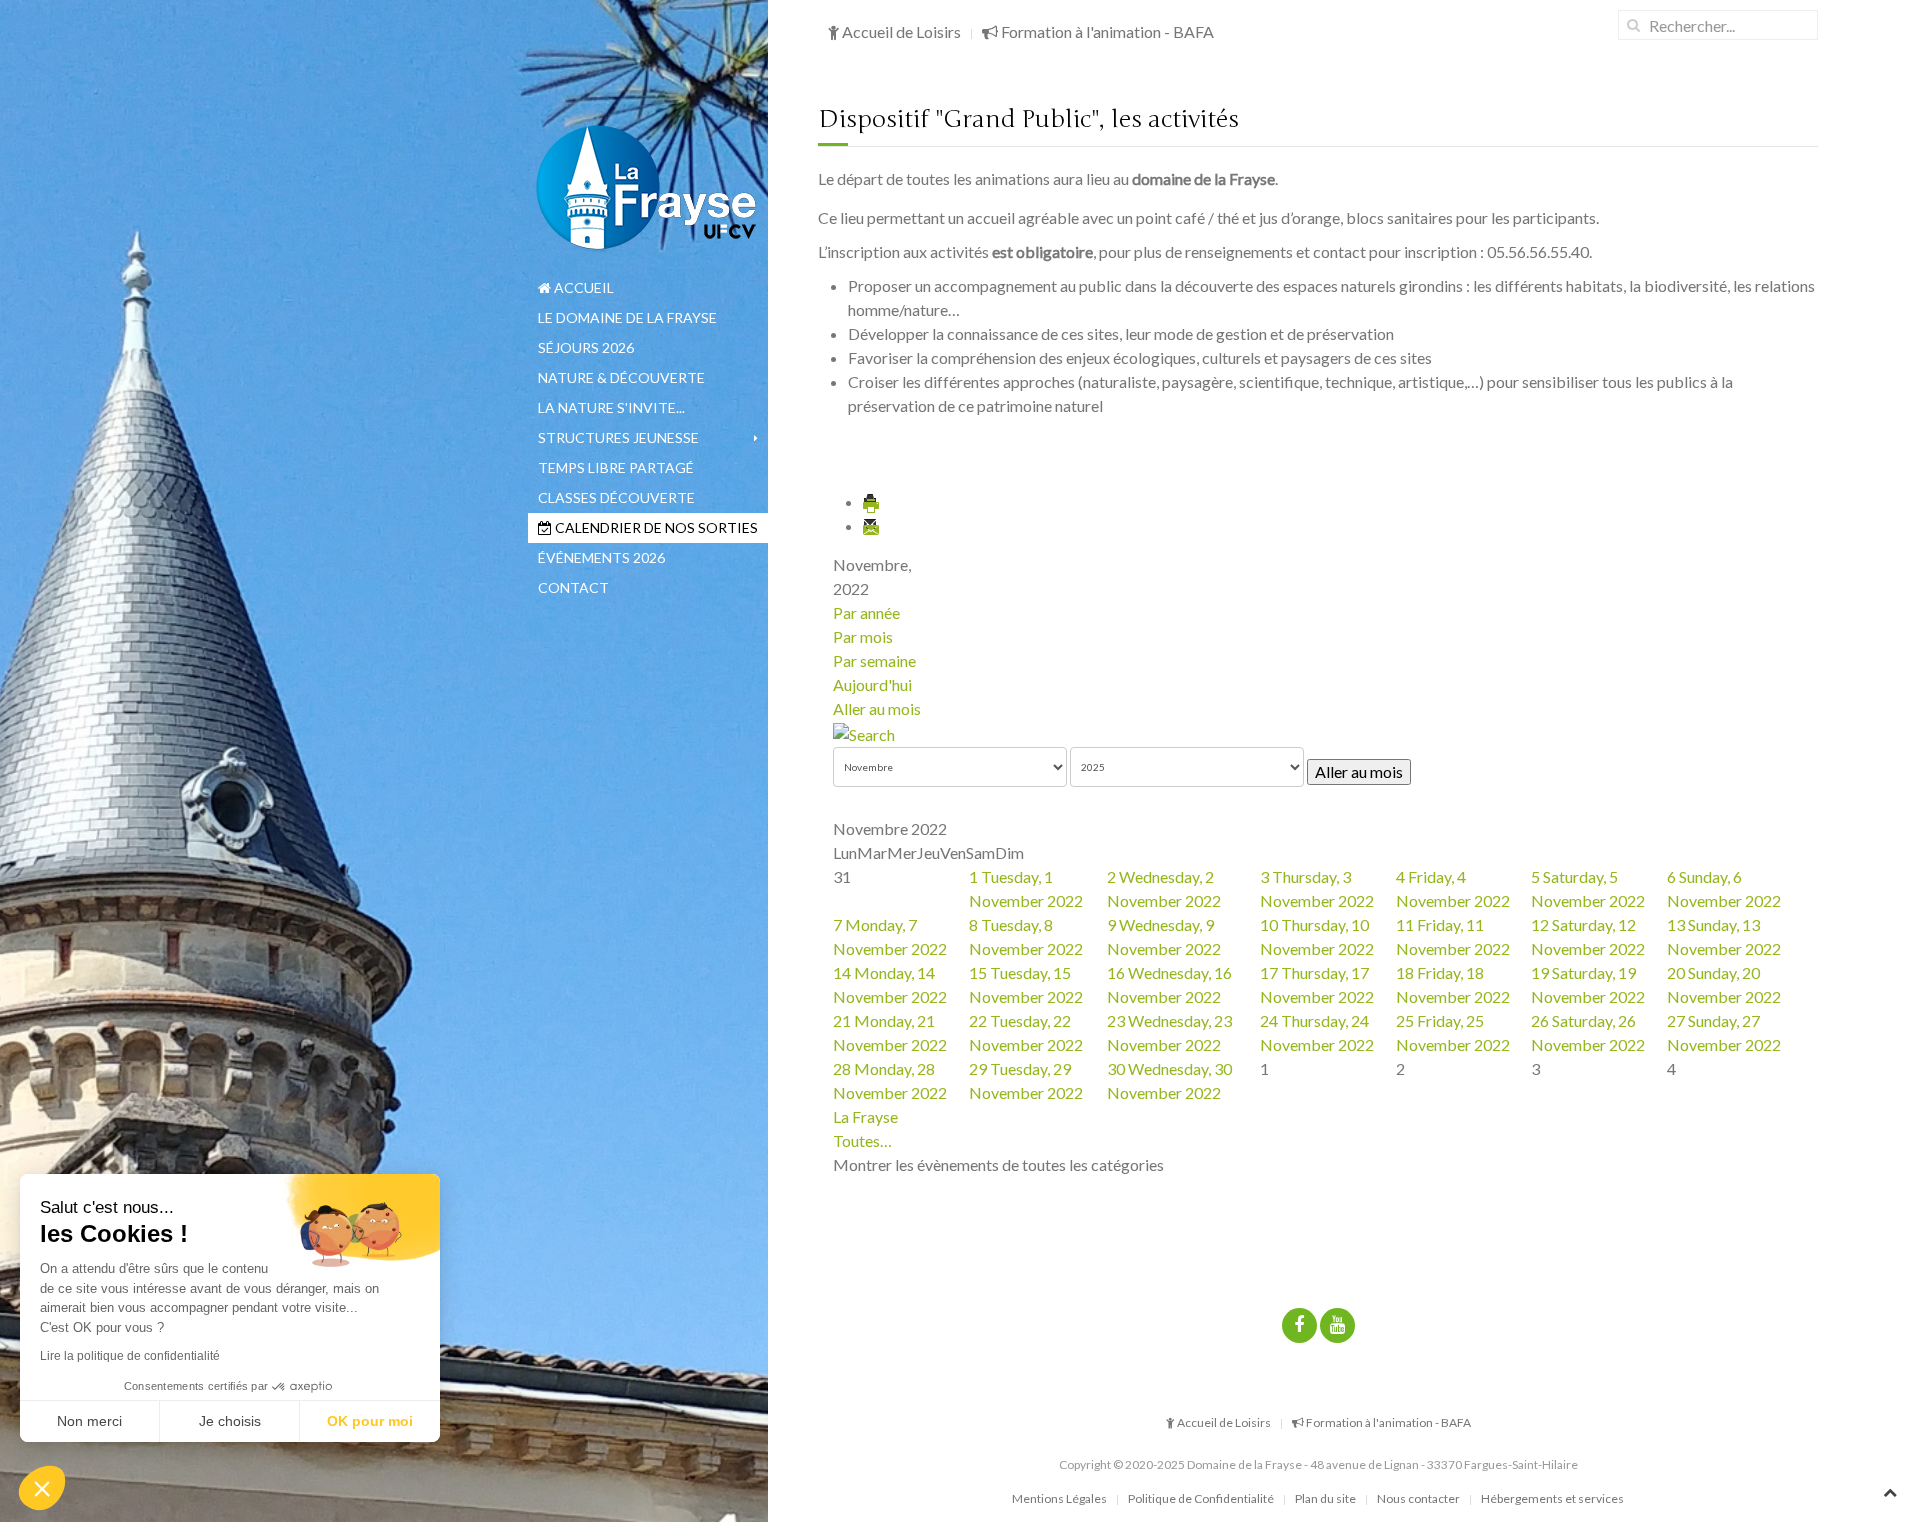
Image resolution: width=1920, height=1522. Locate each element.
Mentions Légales (1059, 1498)
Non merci (89, 1421)
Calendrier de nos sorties (655, 527)
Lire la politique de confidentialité (130, 1356)
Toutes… (862, 1140)
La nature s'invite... (611, 407)
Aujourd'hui (872, 684)
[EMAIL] (872, 525)
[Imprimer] (872, 501)
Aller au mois (877, 708)
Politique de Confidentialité (1201, 1498)
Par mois (863, 636)
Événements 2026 (601, 557)
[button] (42, 1488)
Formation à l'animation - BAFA (1106, 31)
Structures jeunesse (618, 437)
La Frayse (865, 1116)
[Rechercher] (864, 732)
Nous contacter (1418, 1498)
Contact (573, 587)
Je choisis (230, 1421)
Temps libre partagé (616, 467)
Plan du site (1325, 1498)
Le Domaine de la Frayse (627, 317)
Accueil (582, 287)
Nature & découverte (621, 377)
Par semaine (874, 660)
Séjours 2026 (586, 347)
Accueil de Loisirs (900, 31)
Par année (866, 612)
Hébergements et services (1552, 1498)
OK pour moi (370, 1421)
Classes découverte (616, 497)
